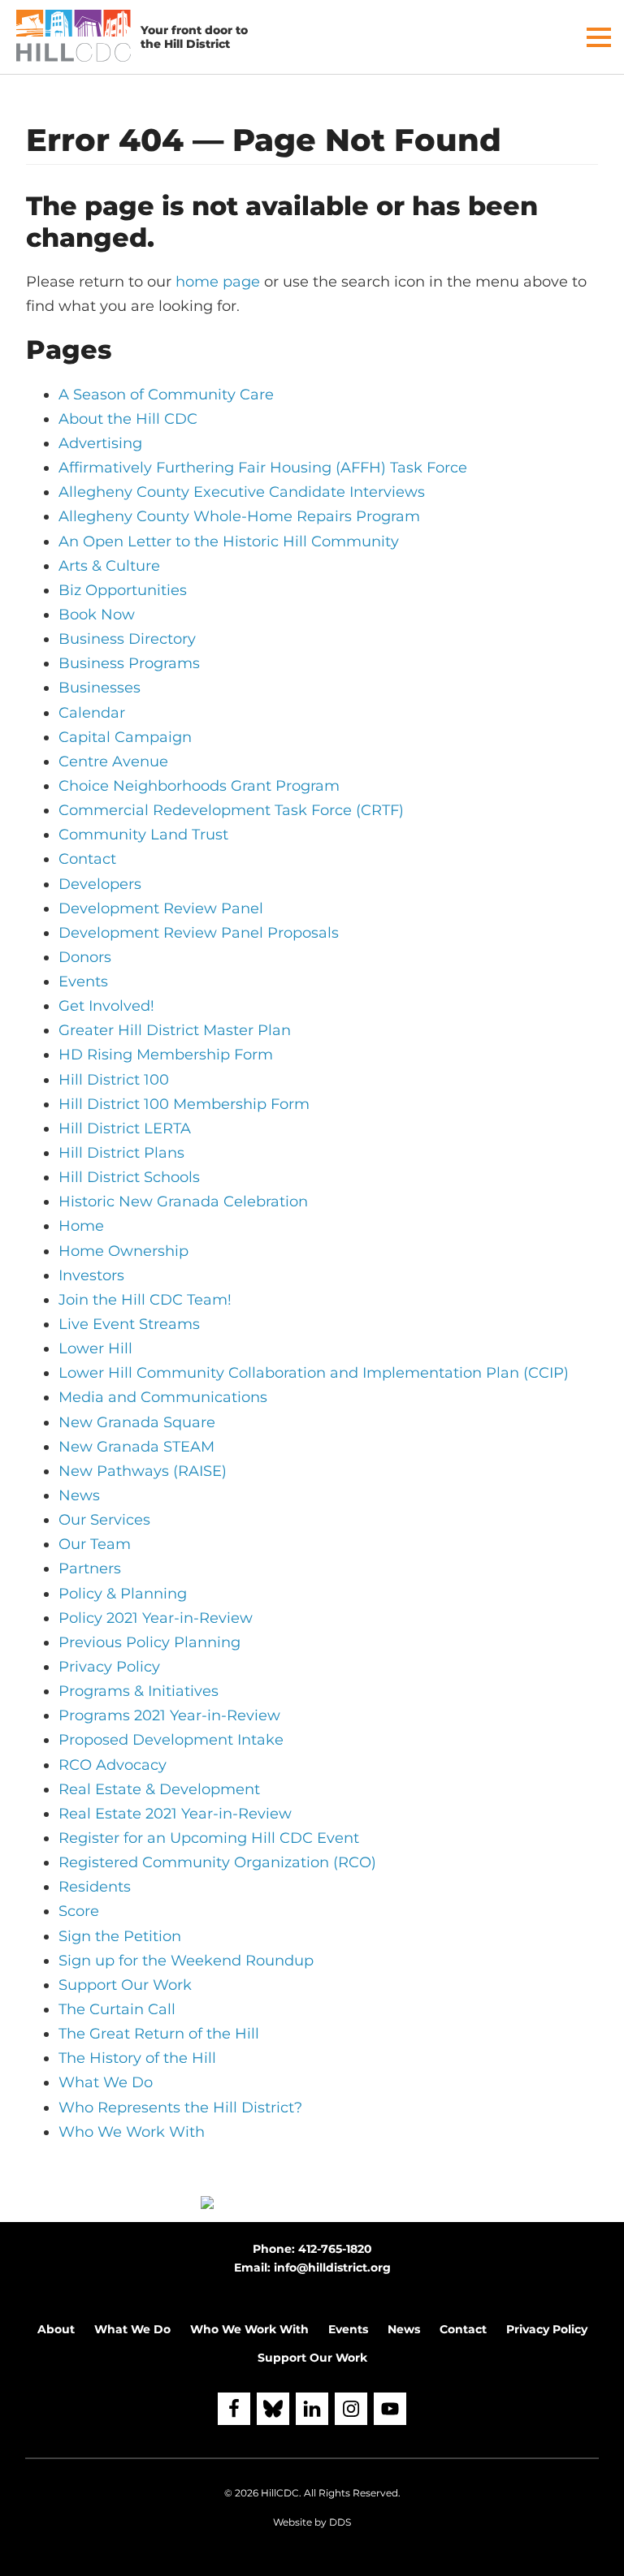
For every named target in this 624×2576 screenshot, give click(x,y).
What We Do (106, 2082)
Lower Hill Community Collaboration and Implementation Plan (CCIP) (314, 1373)
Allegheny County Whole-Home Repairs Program (239, 516)
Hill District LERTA (125, 1128)
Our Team (95, 1544)
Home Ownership (123, 1251)
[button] (599, 37)
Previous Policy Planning (149, 1642)
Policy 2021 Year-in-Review (156, 1618)
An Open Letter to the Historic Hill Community (229, 542)
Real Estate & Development (159, 1789)
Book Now (97, 615)
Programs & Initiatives (139, 1691)
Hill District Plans (121, 1153)
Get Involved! (106, 1006)
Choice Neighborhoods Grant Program (199, 786)
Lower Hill (95, 1348)
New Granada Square (137, 1422)
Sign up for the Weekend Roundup (186, 1961)
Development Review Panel (161, 908)
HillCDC (280, 2493)
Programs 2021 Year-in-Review (169, 1715)
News (79, 1495)
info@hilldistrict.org (332, 2267)
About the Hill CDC (128, 419)
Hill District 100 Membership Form (184, 1104)
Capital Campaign (125, 737)
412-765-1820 (335, 2249)
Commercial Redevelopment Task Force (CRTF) (231, 810)
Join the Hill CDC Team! (145, 1300)
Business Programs (129, 663)
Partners (90, 1568)
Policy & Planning (123, 1594)
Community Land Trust (143, 835)
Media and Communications (163, 1397)
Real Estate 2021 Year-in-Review (175, 1814)
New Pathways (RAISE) (143, 1471)
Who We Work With (132, 2132)
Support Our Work (125, 1985)
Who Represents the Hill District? (180, 2108)
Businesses (100, 688)
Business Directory (127, 639)
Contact (87, 859)
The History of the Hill (137, 2058)
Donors (85, 957)
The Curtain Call (117, 2009)
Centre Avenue (113, 762)
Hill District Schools (129, 1177)
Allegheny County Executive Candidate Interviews (242, 492)
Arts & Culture (109, 566)
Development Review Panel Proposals (199, 933)
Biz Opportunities (123, 590)
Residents (95, 1887)
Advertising (100, 443)
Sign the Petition (120, 1936)
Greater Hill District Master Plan (175, 1030)
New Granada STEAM (136, 1447)
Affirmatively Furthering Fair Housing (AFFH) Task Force (263, 468)
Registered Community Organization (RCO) (217, 1862)
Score (79, 1911)
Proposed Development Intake (171, 1740)
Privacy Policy (109, 1667)
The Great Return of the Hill (159, 2034)
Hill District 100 (114, 1080)
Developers (100, 884)
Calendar (92, 713)
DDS (340, 2522)
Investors (91, 1275)
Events (83, 982)
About (56, 2329)
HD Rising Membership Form (166, 1055)
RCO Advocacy (113, 1765)
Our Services (104, 1520)
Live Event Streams (129, 1324)
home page (218, 282)
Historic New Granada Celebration (183, 1202)
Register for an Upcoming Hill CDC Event (209, 1838)
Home (81, 1226)
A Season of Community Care (166, 395)
